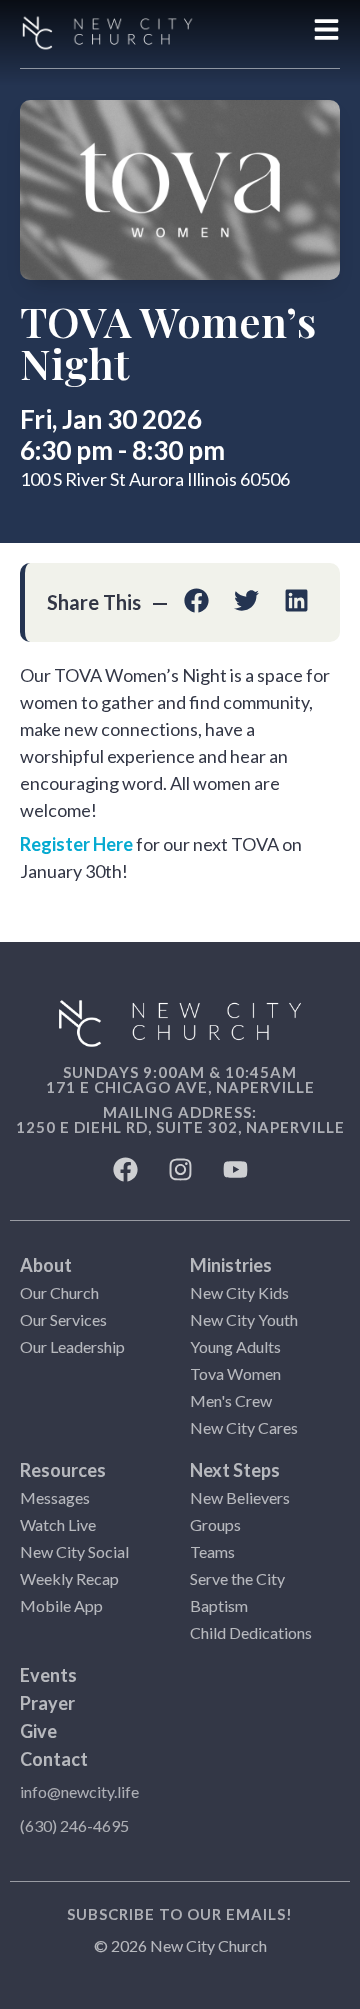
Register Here (76, 844)
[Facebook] (125, 1170)
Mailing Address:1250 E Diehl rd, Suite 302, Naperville (180, 1119)
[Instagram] (180, 1170)
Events (48, 1675)
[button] (196, 600)
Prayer (47, 1703)
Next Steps (235, 1470)
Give (38, 1731)
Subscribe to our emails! (180, 1914)
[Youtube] (235, 1170)
